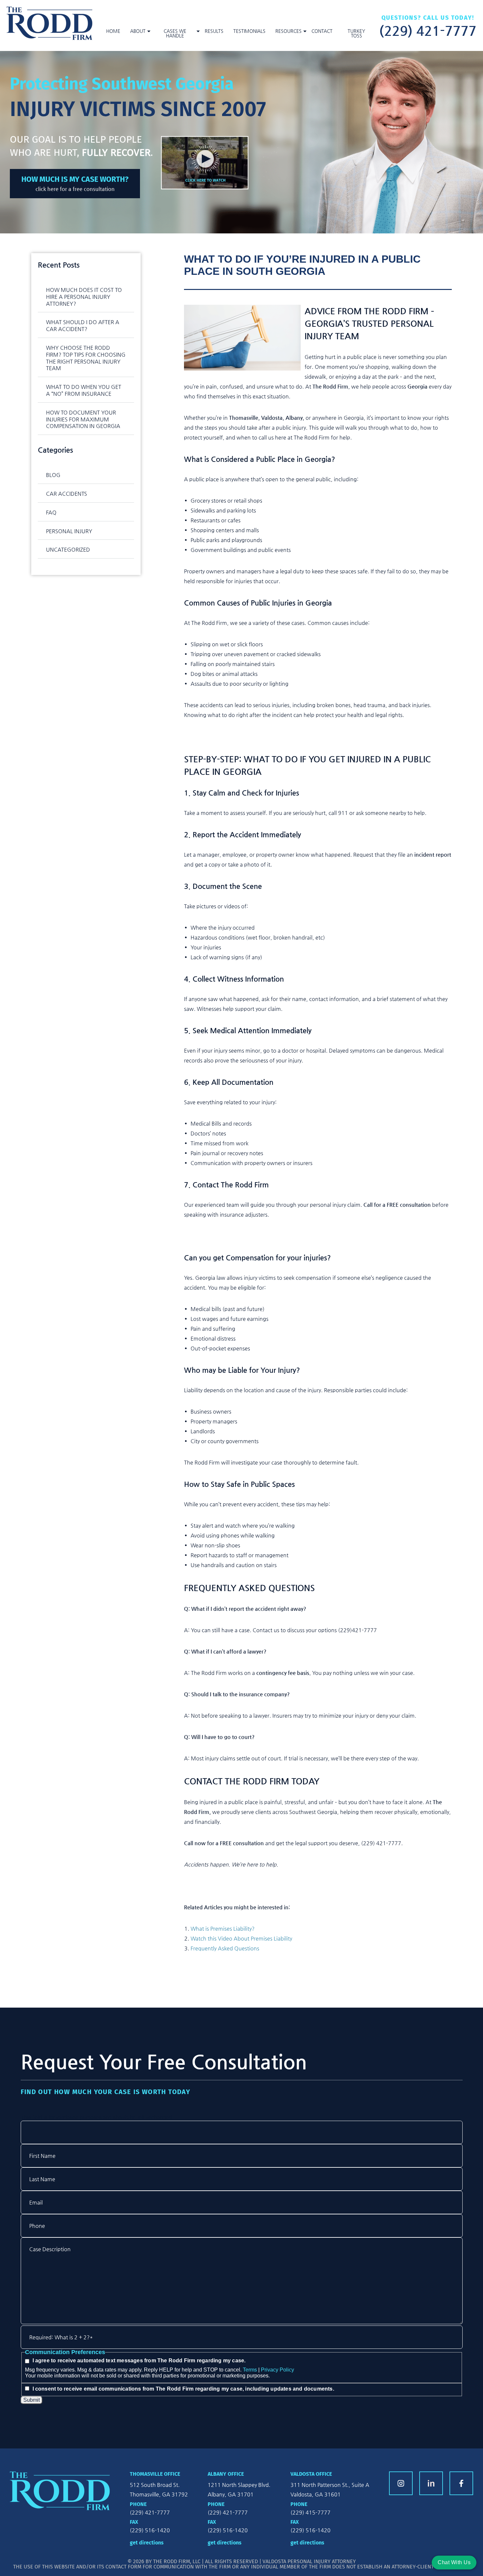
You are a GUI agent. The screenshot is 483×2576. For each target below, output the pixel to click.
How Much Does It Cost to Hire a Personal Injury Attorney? (84, 297)
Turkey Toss (356, 33)
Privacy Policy (277, 2370)
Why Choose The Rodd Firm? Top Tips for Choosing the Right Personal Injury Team (86, 358)
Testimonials (249, 31)
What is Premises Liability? (223, 1929)
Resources (288, 31)
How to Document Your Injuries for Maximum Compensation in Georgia (83, 419)
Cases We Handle (175, 33)
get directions (147, 2543)
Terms (250, 2370)
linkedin (431, 2483)
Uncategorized (68, 549)
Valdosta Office (311, 2474)
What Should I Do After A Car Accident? (83, 325)
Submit (32, 2400)
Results (214, 31)
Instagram (401, 2483)
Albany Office (226, 2474)
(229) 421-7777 (428, 30)
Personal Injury (69, 531)
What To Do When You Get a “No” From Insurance (84, 390)
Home (113, 31)
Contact (322, 31)
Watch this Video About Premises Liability (241, 1938)
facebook (461, 2483)
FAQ (51, 512)
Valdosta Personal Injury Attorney (309, 2561)
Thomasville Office (155, 2474)
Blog (53, 475)
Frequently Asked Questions (226, 1948)
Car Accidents (67, 494)
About (138, 31)
